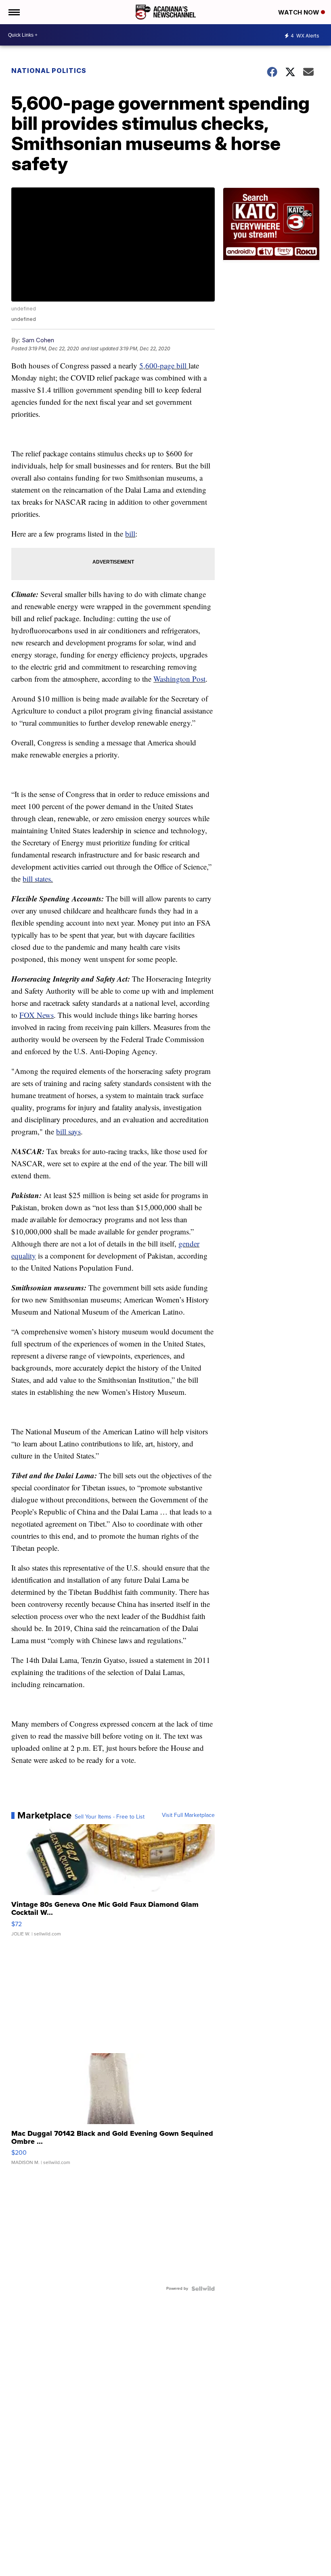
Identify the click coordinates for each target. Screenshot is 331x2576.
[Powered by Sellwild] (203, 2289)
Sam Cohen (38, 340)
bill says (68, 1131)
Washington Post (179, 679)
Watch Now (300, 12)
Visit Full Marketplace (188, 1815)
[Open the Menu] (14, 12)
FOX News (37, 1015)
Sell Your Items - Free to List (110, 1817)
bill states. (38, 879)
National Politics (49, 71)
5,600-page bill (164, 365)
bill (130, 534)
